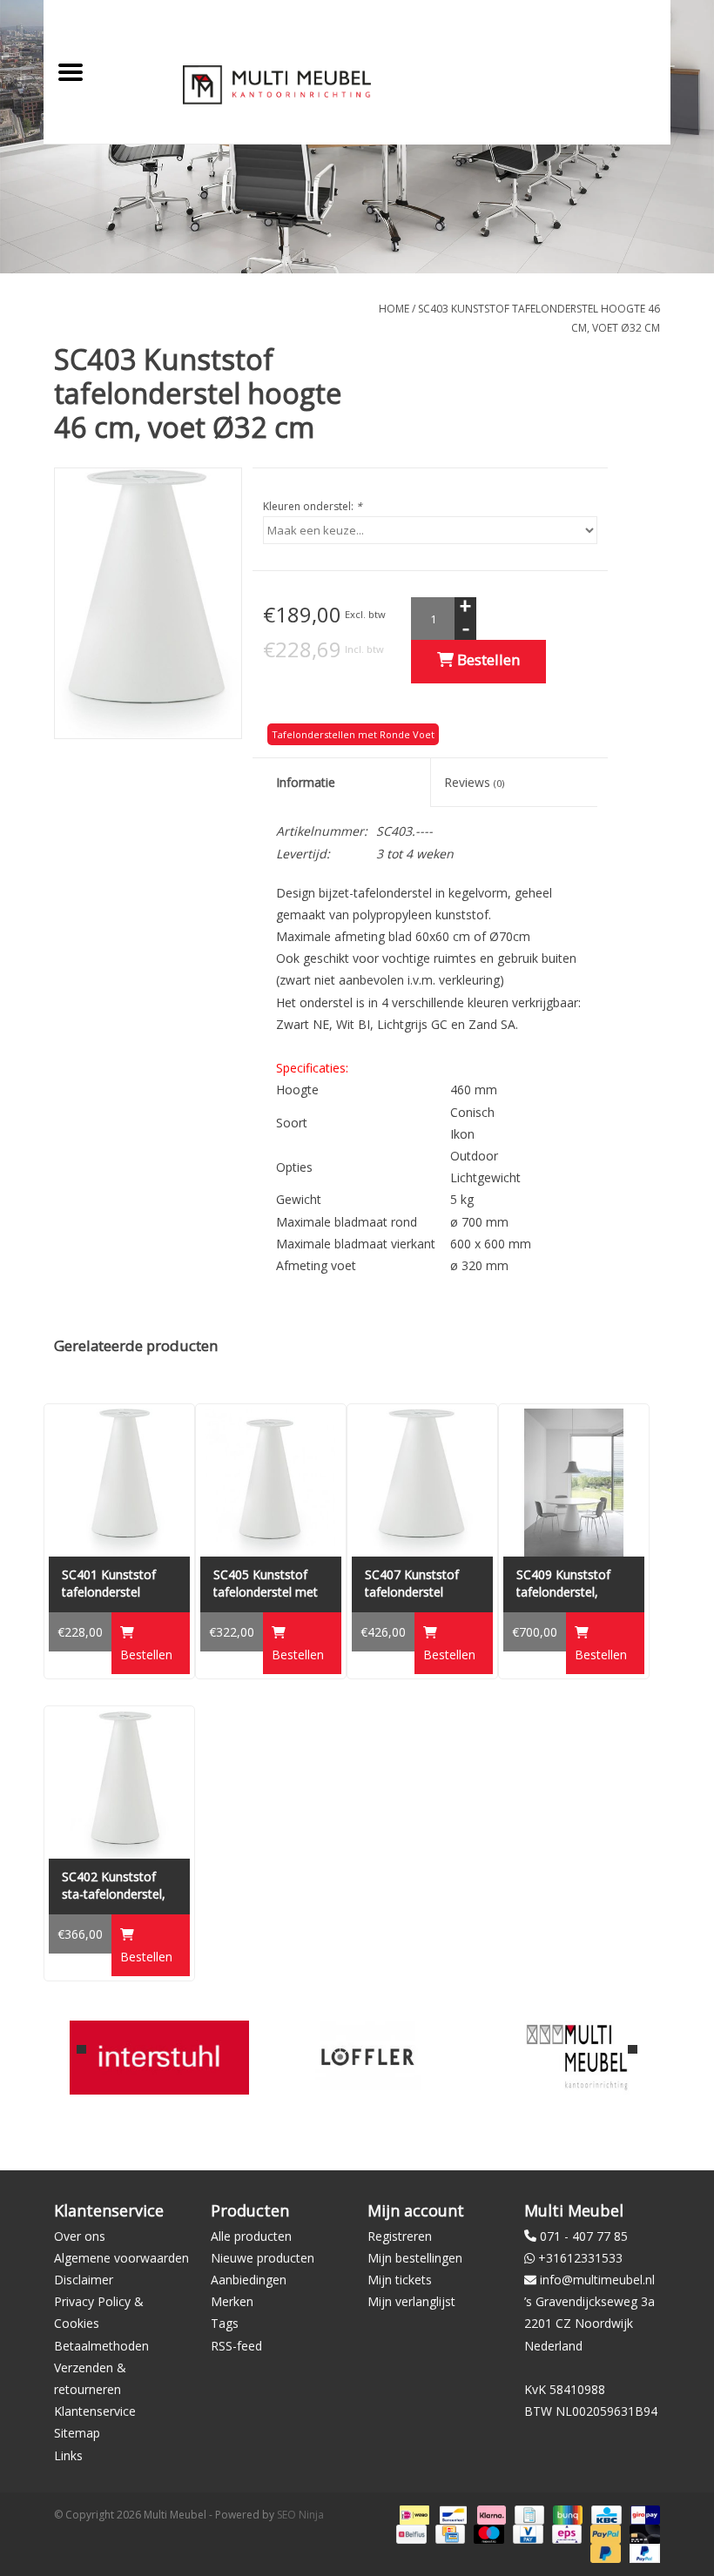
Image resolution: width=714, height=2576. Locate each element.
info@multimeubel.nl (597, 2280)
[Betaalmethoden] (413, 2514)
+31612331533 (580, 2258)
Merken (232, 2301)
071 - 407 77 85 (584, 2236)
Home (394, 309)
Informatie (306, 782)
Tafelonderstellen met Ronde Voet (353, 734)
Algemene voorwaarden (121, 2258)
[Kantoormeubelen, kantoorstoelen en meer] (277, 84)
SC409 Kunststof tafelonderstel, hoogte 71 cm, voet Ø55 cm (572, 1584)
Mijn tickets (400, 2280)
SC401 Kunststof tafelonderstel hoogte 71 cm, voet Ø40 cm (118, 1584)
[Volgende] (633, 2049)
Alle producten (251, 2236)
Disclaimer (84, 2280)
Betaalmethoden (101, 2346)
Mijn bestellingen (415, 2258)
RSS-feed (236, 2346)
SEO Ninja (300, 2515)
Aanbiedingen (249, 2280)
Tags (225, 2323)
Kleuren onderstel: (313, 506)
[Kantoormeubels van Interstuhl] (159, 2058)
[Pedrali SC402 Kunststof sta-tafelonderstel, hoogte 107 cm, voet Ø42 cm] (119, 1785)
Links (68, 2455)
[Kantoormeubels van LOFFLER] (368, 2058)
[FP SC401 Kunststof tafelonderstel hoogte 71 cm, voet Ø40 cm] (119, 1483)
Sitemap (77, 2433)
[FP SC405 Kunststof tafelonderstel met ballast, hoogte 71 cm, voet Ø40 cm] (271, 1483)
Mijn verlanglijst (411, 2301)
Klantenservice (95, 2411)
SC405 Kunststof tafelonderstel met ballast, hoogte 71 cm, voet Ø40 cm (266, 1584)
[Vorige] (81, 2049)
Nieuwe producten (263, 2258)
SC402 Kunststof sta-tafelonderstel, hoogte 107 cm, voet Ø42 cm (114, 1886)
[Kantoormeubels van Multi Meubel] (577, 2058)
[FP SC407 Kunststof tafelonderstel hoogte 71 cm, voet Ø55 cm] (422, 1483)
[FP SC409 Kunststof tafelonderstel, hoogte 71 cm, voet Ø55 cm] (574, 1483)
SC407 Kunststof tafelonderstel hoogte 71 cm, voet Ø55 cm (421, 1584)
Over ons (80, 2236)
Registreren (400, 2236)
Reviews (474, 782)
